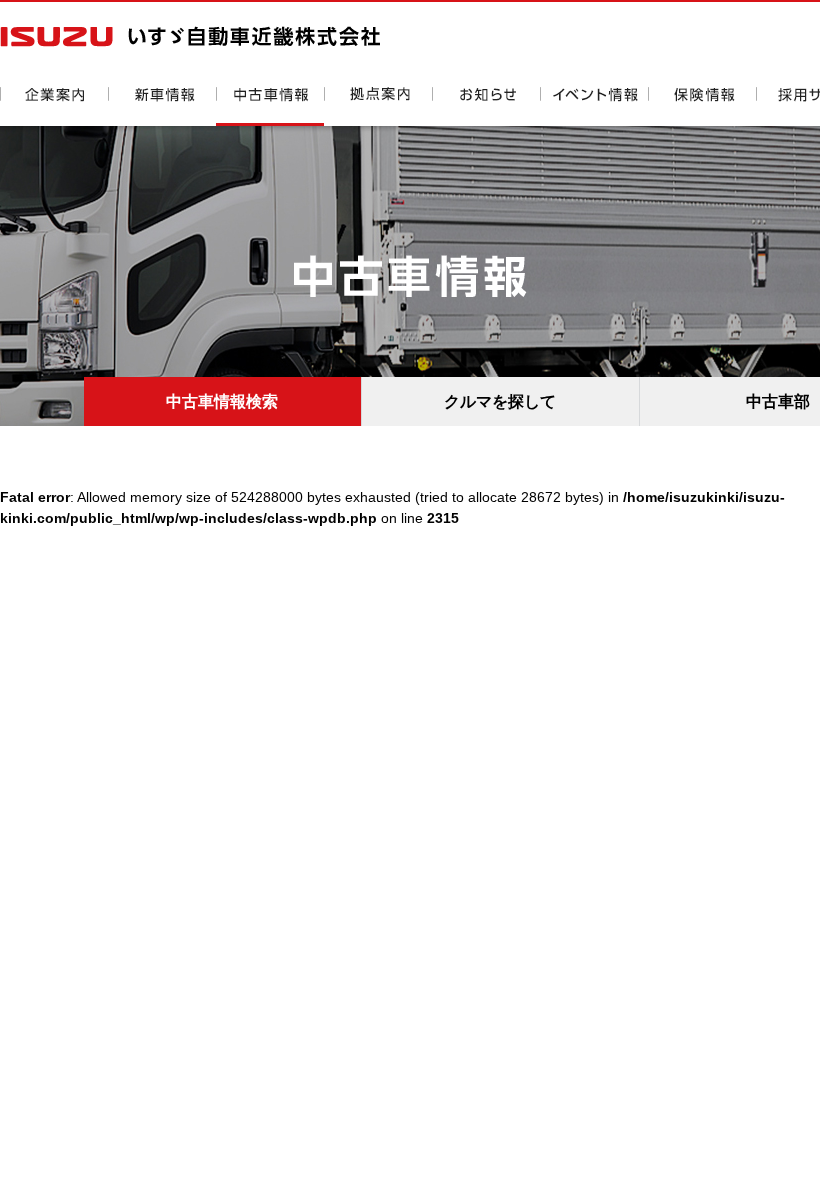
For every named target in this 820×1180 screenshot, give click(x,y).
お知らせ (486, 106)
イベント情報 (594, 106)
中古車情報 (270, 106)
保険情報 (702, 106)
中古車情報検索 (222, 401)
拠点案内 (378, 106)
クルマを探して (500, 401)
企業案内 (54, 106)
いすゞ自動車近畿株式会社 (190, 36)
